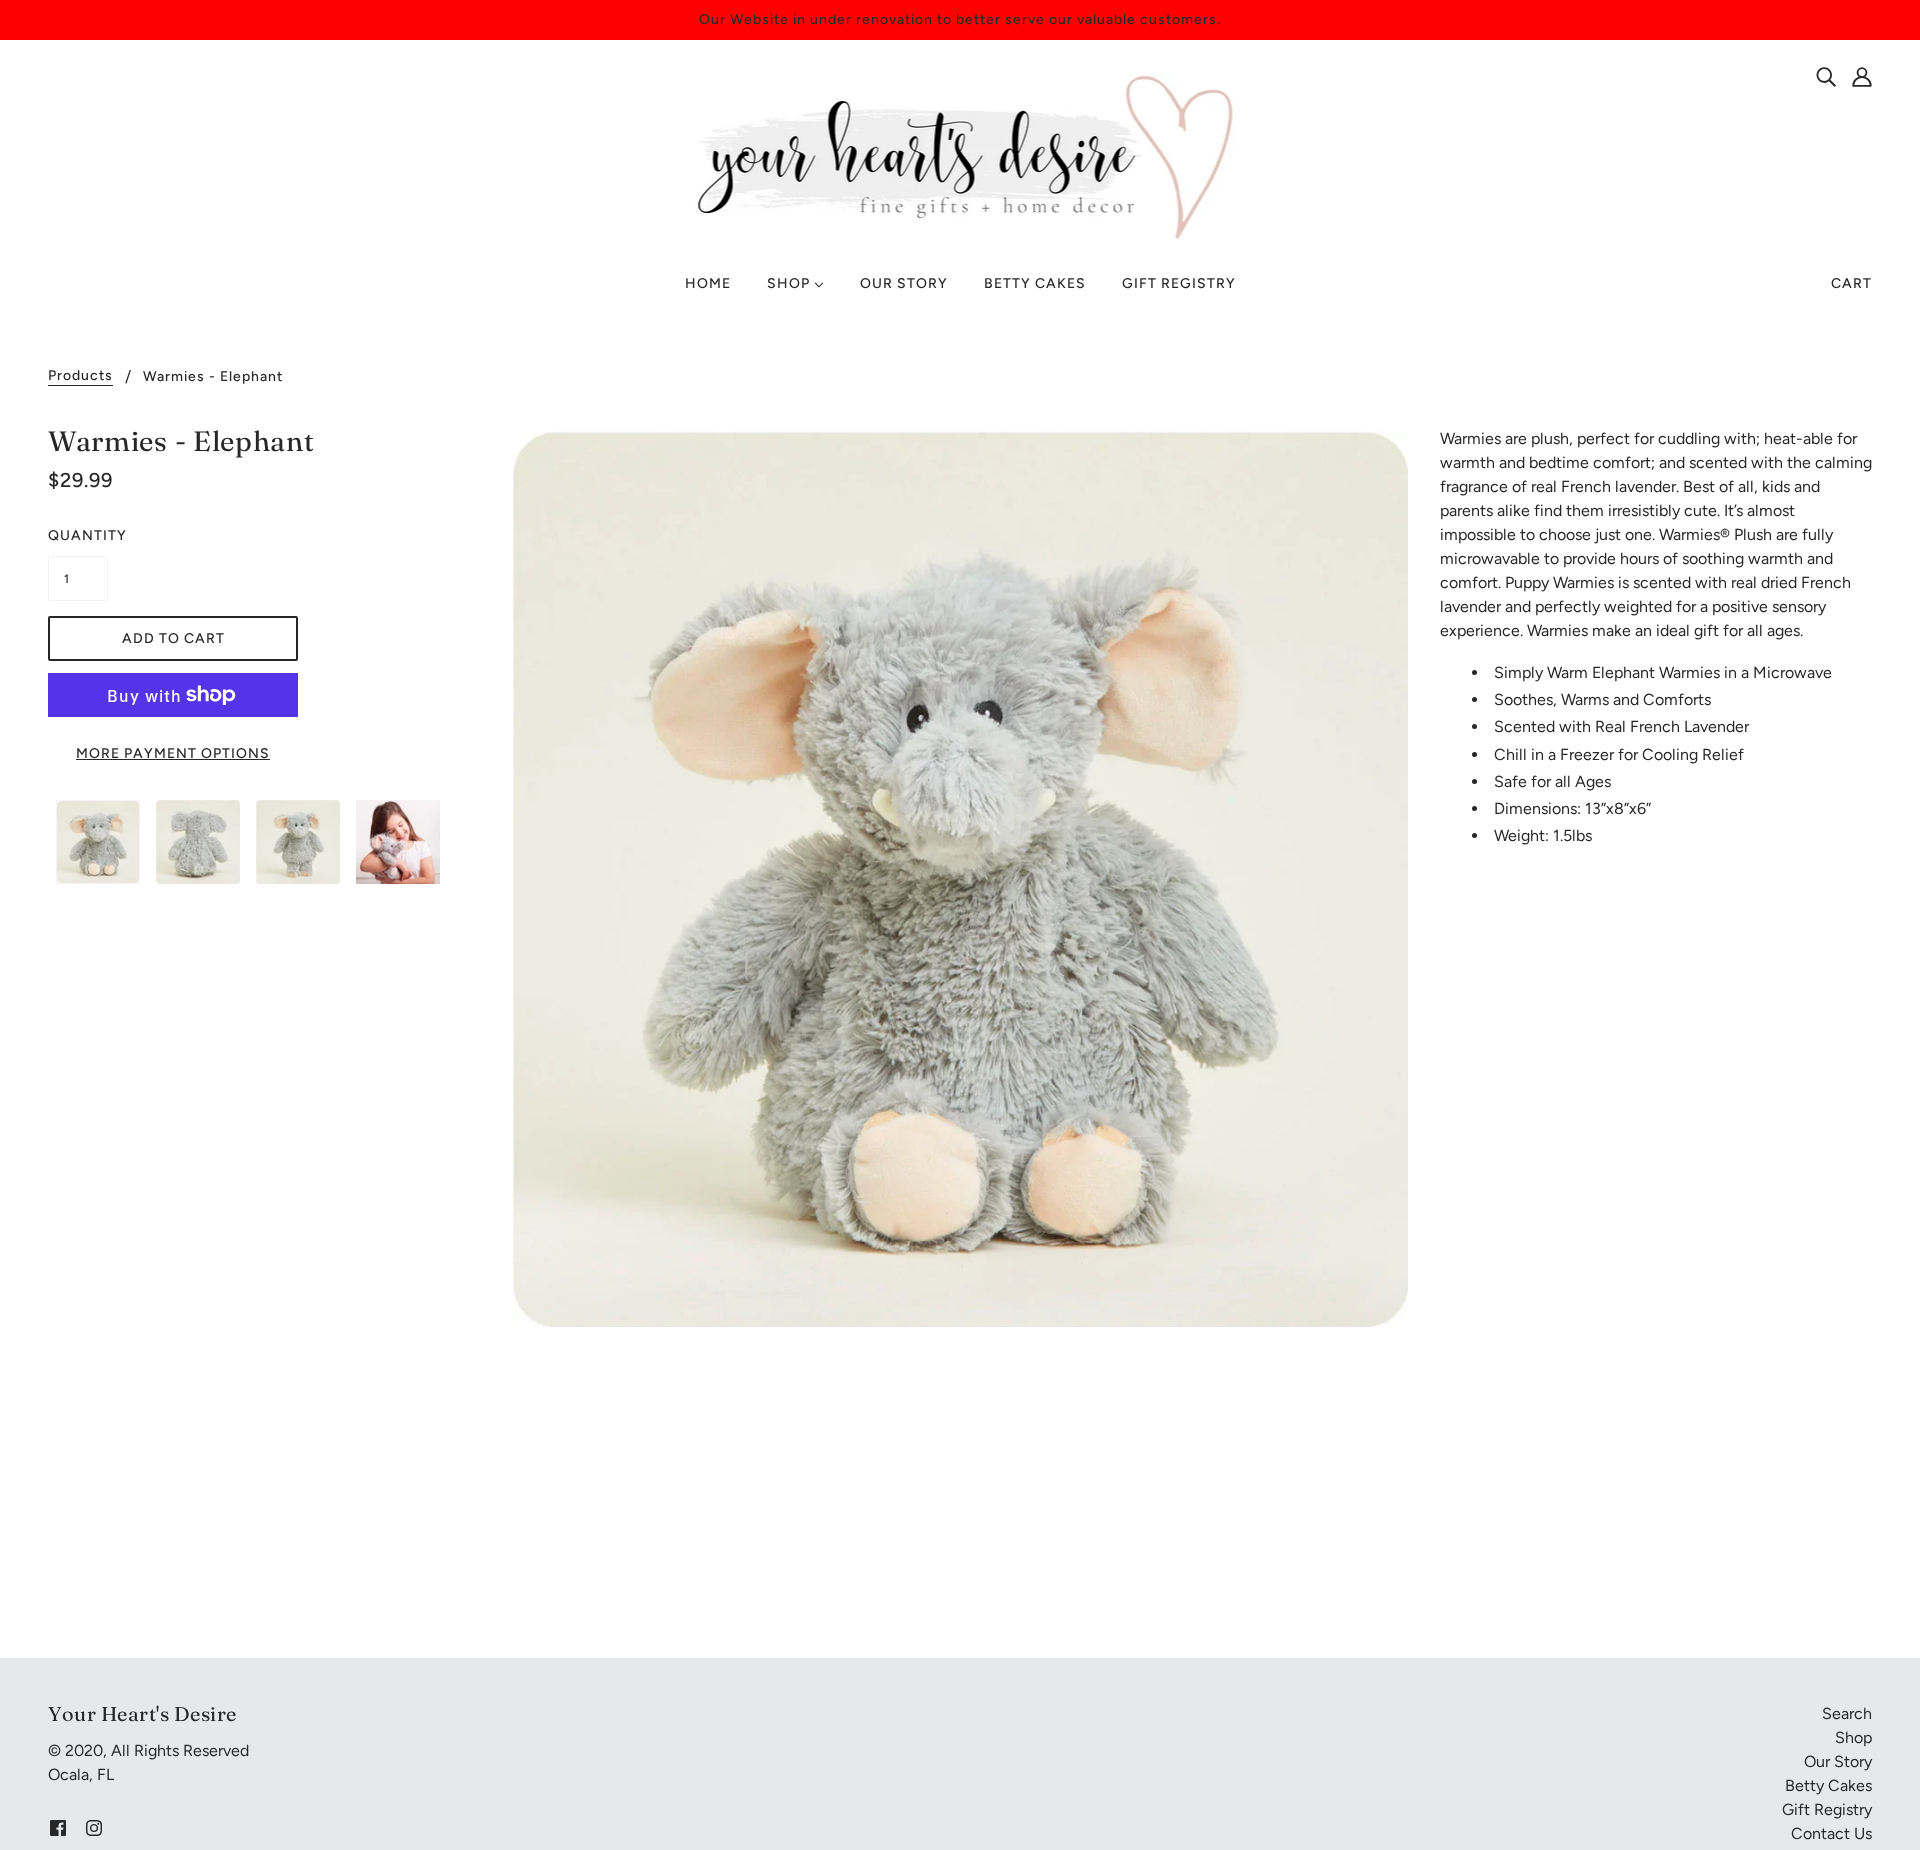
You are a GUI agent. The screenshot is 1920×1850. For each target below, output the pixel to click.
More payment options (173, 753)
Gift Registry (1827, 1809)
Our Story (1838, 1761)
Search (1847, 1713)
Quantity (78, 535)
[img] (1826, 76)
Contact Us (1831, 1833)
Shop (1853, 1737)
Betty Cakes (1828, 1785)
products (80, 376)
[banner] (960, 155)
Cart (1851, 283)
